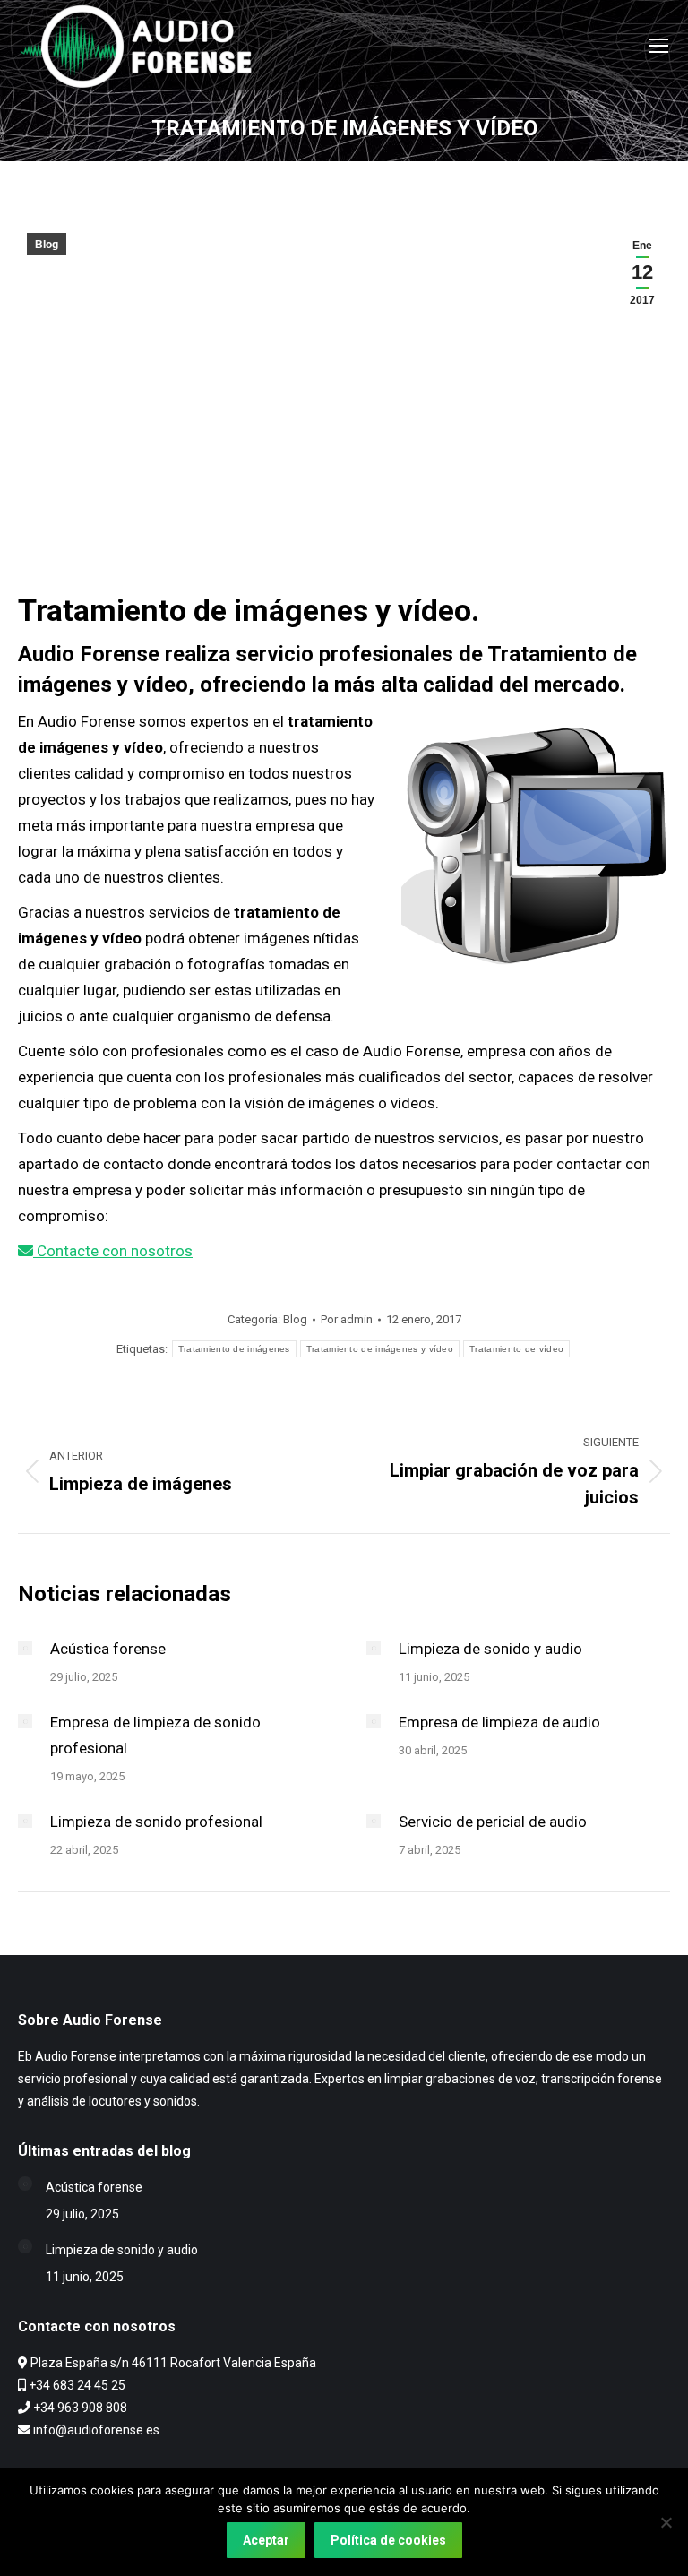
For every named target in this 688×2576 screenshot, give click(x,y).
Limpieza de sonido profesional (156, 1822)
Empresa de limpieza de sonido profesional (155, 1735)
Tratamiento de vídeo (516, 1349)
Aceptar (266, 2540)
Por (347, 1319)
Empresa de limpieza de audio (499, 1722)
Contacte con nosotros (113, 1251)
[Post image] (25, 1648)
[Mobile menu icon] (658, 46)
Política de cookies (388, 2540)
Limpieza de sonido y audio (490, 1649)
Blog (47, 245)
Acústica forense (108, 1649)
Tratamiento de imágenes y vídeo (380, 1349)
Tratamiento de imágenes (234, 1349)
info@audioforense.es (96, 2430)
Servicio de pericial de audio (493, 1822)
